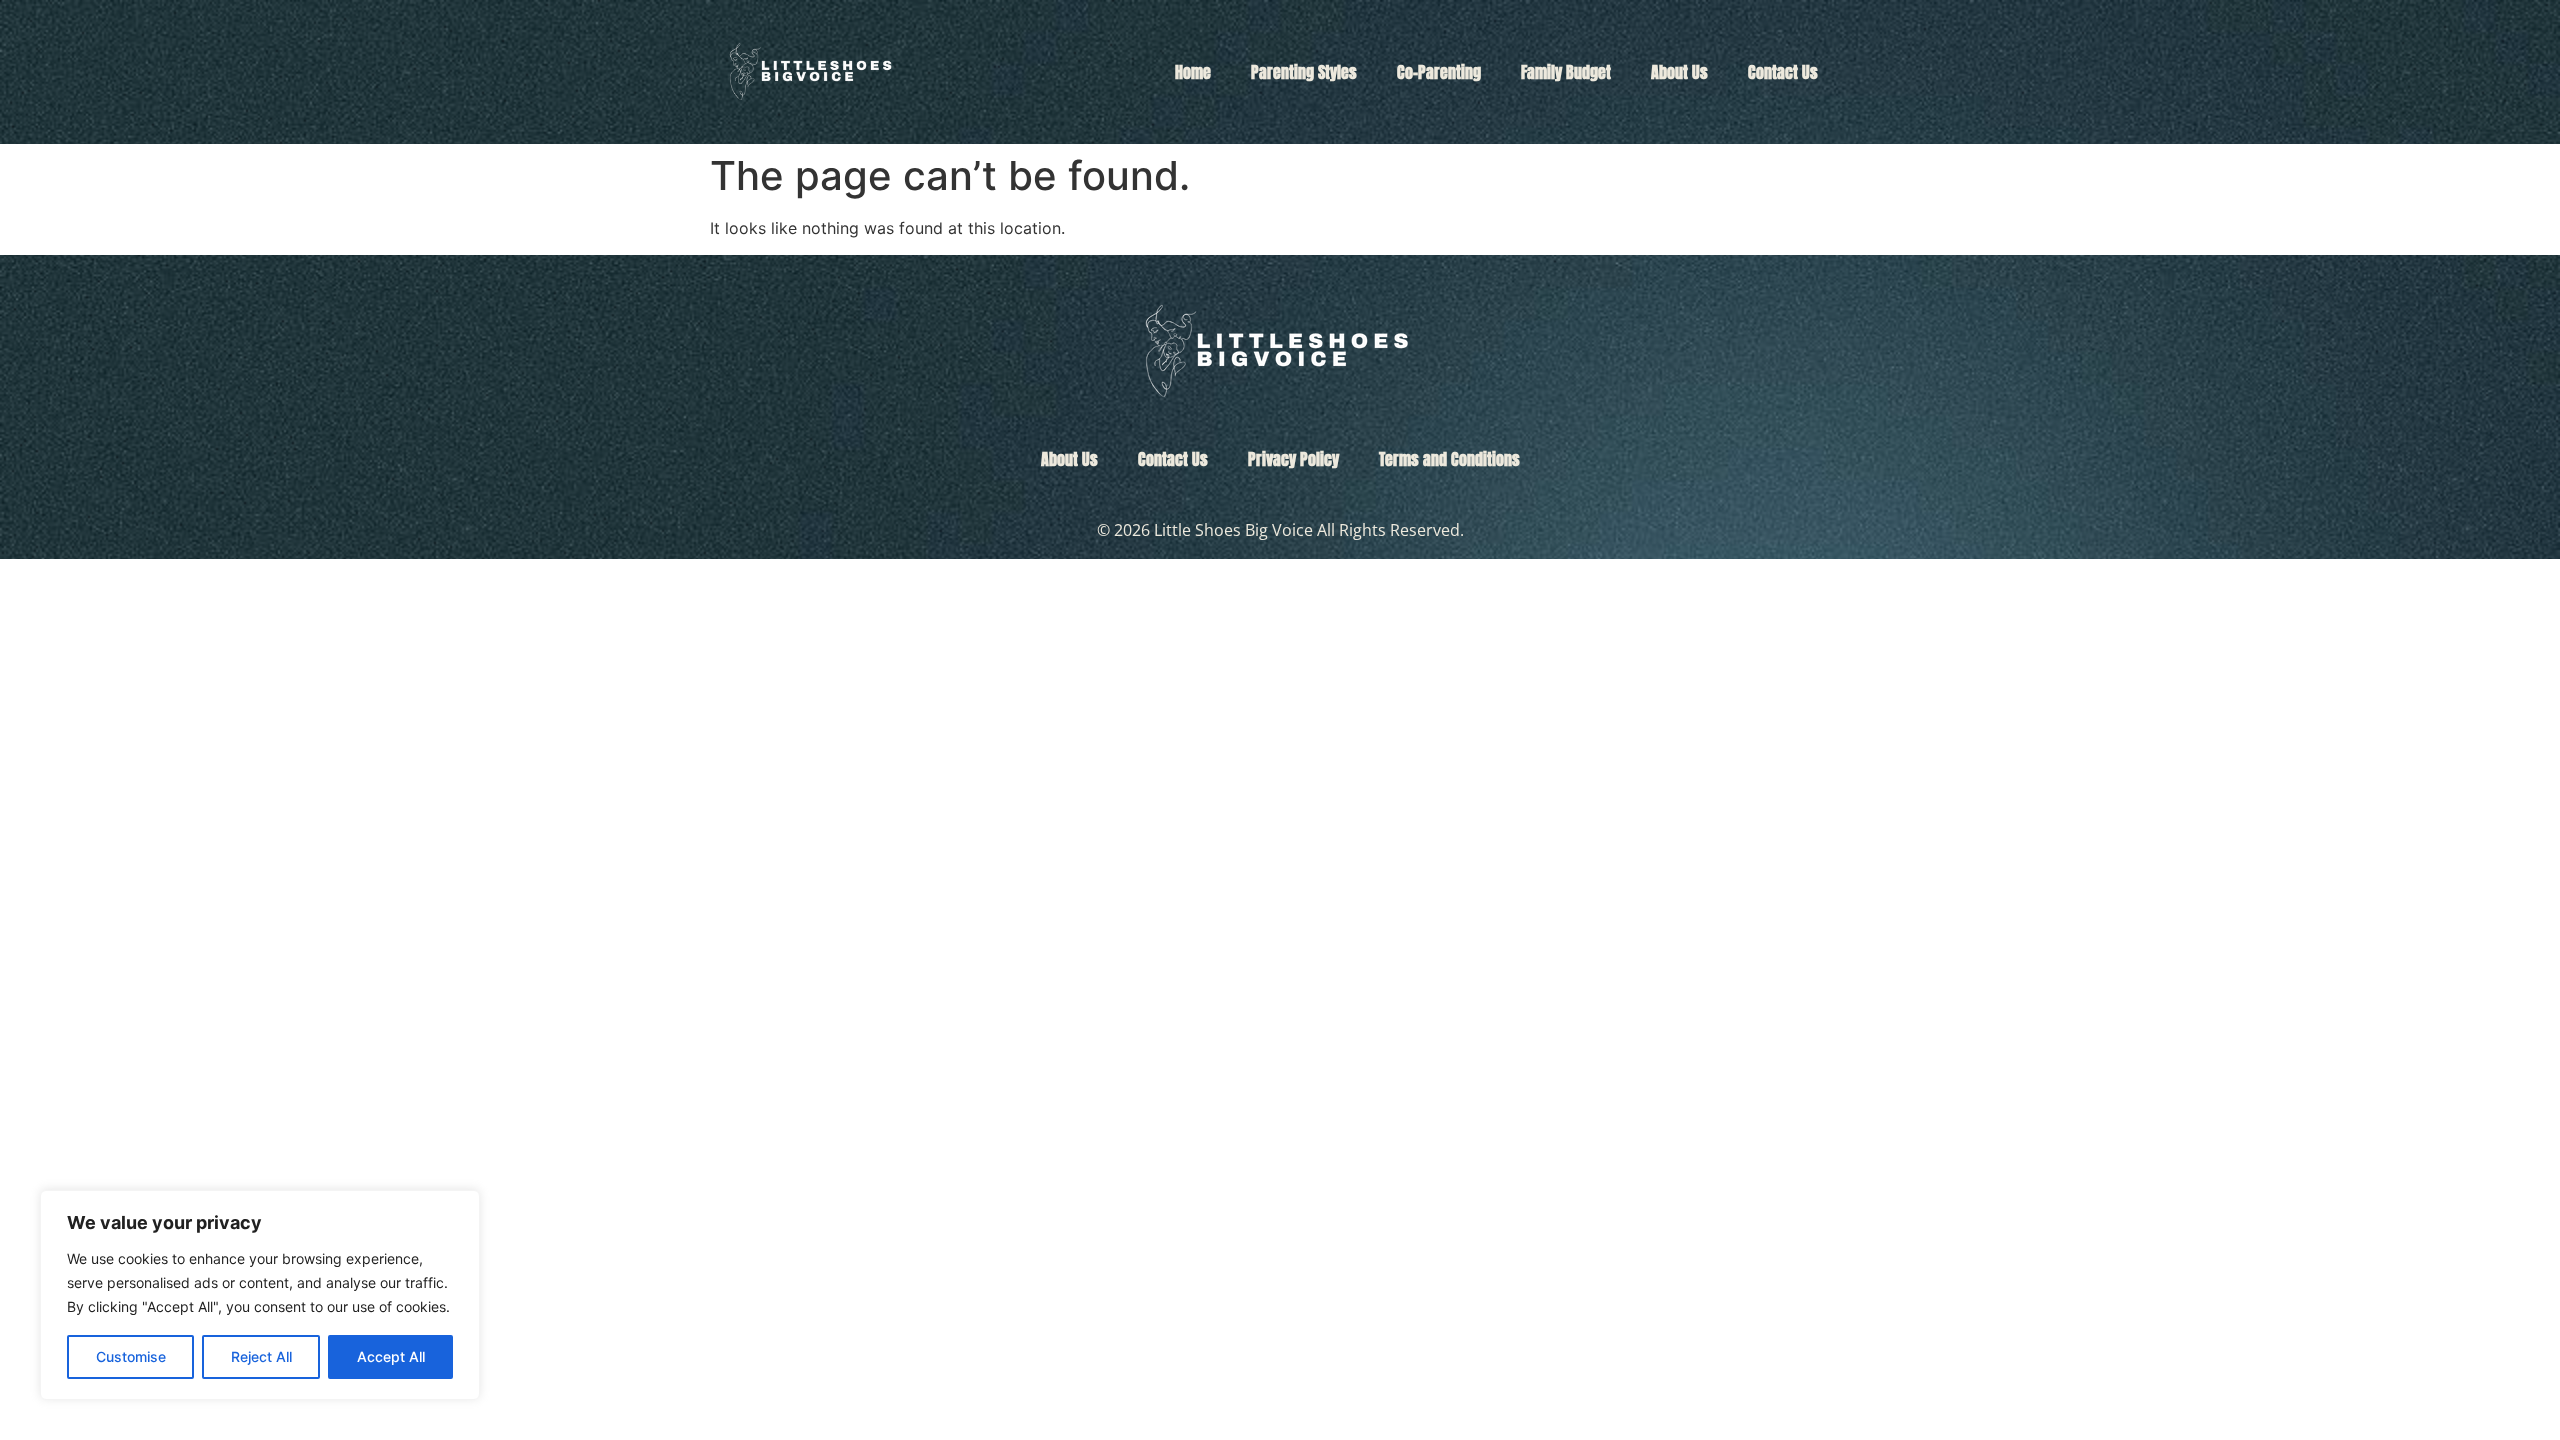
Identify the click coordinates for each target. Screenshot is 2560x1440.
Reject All (261, 1356)
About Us (1679, 72)
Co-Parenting (1439, 72)
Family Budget (1566, 72)
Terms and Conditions (1449, 459)
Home (1193, 72)
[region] (260, 1295)
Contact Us (1783, 72)
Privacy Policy (1293, 459)
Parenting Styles (1304, 72)
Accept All (391, 1356)
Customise (131, 1356)
